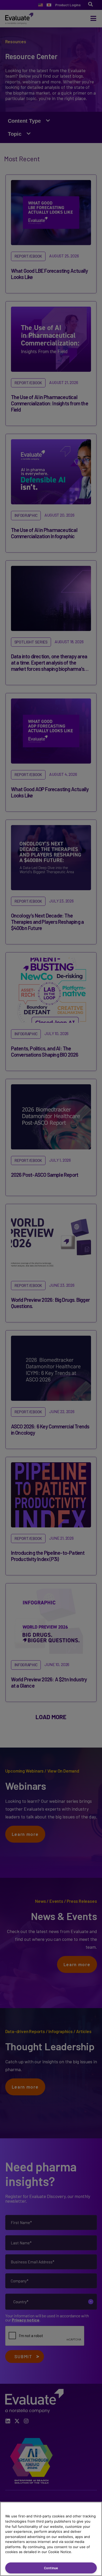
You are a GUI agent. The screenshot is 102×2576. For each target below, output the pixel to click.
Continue (51, 2568)
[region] (51, 2539)
